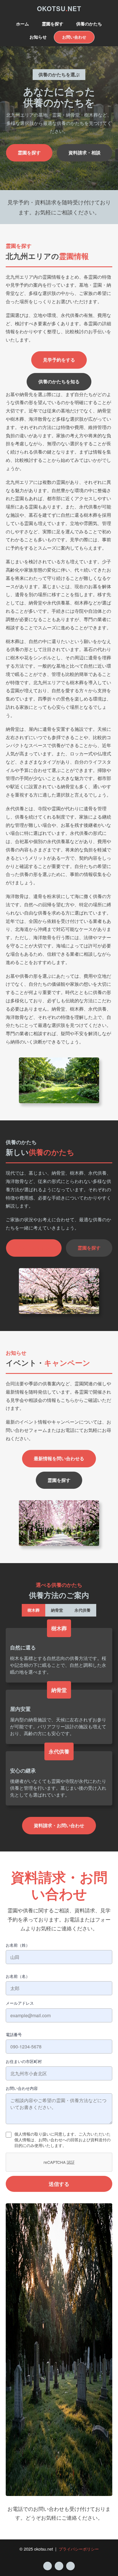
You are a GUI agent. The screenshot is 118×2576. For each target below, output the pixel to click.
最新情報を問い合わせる (59, 1458)
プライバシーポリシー (79, 2549)
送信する (59, 2184)
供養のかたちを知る (59, 381)
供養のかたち (89, 24)
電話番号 (14, 2034)
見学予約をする (59, 360)
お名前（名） (18, 1976)
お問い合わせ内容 (22, 2088)
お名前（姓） (18, 1945)
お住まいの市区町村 (24, 2061)
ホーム (22, 24)
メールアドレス (20, 2003)
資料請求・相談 (84, 152)
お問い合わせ (74, 37)
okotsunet (59, 9)
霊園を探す (53, 24)
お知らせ (38, 37)
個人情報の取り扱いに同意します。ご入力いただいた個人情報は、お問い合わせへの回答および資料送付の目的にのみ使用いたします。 (62, 2140)
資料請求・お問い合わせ (59, 1825)
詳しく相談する (34, 1248)
